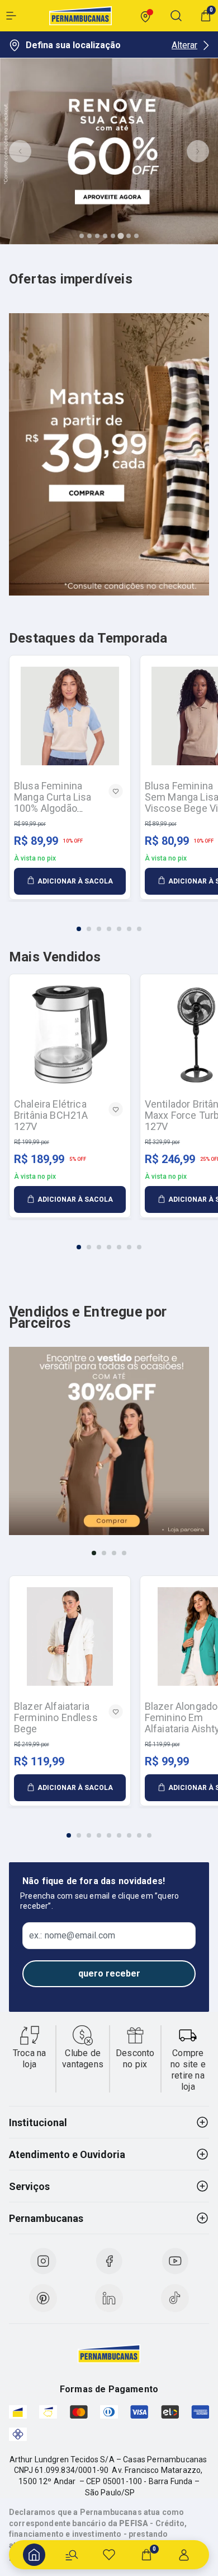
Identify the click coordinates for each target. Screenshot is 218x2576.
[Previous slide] (20, 151)
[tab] (82, 236)
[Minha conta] (184, 2555)
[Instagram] (43, 2261)
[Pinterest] (43, 2298)
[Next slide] (198, 151)
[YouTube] (175, 2261)
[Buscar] (72, 2555)
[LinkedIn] (109, 2298)
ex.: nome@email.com (72, 1936)
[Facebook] (109, 2261)
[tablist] (109, 922)
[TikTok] (175, 2298)
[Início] (34, 2555)
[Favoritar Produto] (116, 791)
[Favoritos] (109, 2555)
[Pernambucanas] (80, 16)
